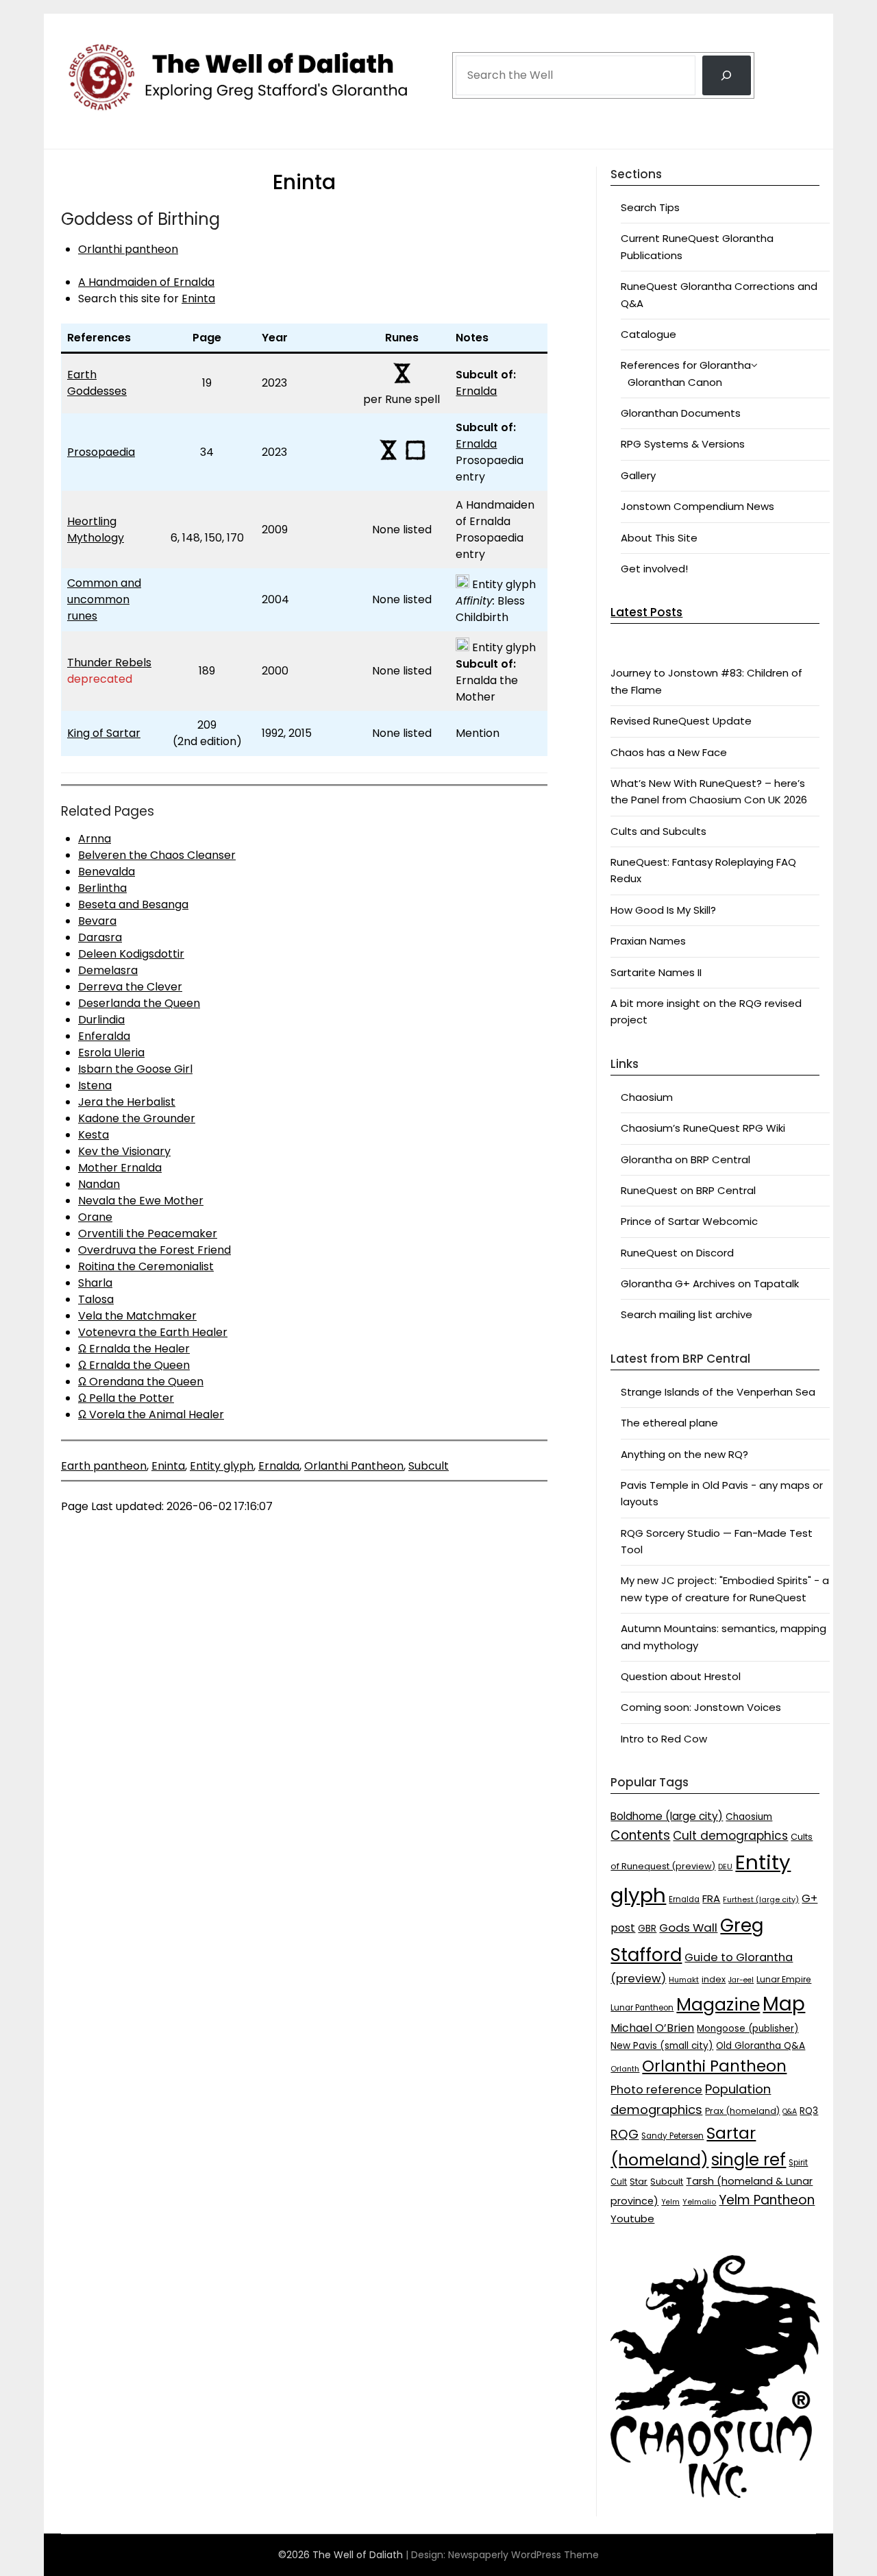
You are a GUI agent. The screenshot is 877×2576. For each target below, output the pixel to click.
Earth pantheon (104, 1466)
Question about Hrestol (681, 1676)
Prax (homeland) (742, 2111)
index (714, 1979)
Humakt (684, 1980)
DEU (725, 1867)
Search (473, 36)
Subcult (429, 1466)
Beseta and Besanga (133, 904)
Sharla (95, 1283)
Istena (95, 1085)
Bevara (97, 921)
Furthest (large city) (761, 1900)
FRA (711, 1898)
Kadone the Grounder (137, 1118)
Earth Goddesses (97, 383)
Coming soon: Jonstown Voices (701, 1707)
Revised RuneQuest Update (681, 721)
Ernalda (476, 391)
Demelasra (108, 970)
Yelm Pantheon (767, 2200)
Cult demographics (730, 1836)
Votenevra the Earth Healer (153, 1332)
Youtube (632, 2219)
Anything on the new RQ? (684, 1454)
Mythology (96, 538)
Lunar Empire (784, 1979)
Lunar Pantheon (642, 2008)
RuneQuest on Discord (677, 1253)
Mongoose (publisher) (748, 2029)
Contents (640, 1835)
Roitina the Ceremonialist (146, 1266)
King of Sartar (104, 733)
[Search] (727, 75)
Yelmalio (699, 2202)
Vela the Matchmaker (137, 1316)
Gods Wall (688, 1928)
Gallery (638, 475)
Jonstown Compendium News (697, 506)
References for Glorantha (686, 365)
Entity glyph (222, 1466)
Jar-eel (741, 1980)
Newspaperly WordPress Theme (523, 2555)
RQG (625, 2134)
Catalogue (649, 334)
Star (639, 2182)
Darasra (100, 937)
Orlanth (625, 2069)
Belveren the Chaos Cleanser (157, 855)
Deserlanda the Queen (139, 1003)
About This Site (659, 538)
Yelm (670, 2202)
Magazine (718, 2005)
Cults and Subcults (658, 831)
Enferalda (104, 1036)
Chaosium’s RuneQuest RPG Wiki (703, 1128)
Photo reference (656, 2090)
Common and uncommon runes (104, 599)
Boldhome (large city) (667, 1816)
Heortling (92, 521)
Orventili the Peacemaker (148, 1234)
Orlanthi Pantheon (354, 1466)
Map (784, 2004)
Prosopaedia (101, 452)
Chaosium (647, 1097)
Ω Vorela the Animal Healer (151, 1414)
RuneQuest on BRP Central (688, 1190)
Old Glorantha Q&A (761, 2046)
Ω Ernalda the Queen (134, 1365)
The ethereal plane (669, 1423)
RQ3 (809, 2111)
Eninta (198, 299)
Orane (95, 1217)
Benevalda (107, 872)
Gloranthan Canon (675, 382)
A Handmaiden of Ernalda (146, 282)
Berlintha (102, 888)
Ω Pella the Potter (126, 1398)
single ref (749, 2160)
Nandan (99, 1184)
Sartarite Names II (656, 972)
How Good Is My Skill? (663, 910)
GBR (647, 1929)
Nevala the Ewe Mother (141, 1201)
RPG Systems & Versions (683, 444)
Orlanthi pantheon (128, 249)
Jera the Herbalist (127, 1102)
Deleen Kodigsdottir (131, 954)
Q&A (790, 2112)
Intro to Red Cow (664, 1739)
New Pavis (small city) (662, 2046)
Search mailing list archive (687, 1314)
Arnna (95, 839)
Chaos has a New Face (669, 752)
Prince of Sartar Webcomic (689, 1221)
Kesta (94, 1135)
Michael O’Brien (652, 2028)
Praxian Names (648, 941)
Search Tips (650, 207)
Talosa (96, 1299)
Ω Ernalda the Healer (134, 1349)
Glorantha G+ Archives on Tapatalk (710, 1284)
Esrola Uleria (111, 1053)
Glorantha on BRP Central (685, 1159)
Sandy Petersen (672, 2136)
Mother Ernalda (120, 1168)
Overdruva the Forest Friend (155, 1250)
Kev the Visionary (124, 1151)
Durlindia (101, 1020)
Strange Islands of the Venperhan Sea (718, 1392)
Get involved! (654, 569)
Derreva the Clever (130, 987)
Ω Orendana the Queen (141, 1382)
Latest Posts (646, 612)
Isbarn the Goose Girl (135, 1069)
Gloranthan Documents (681, 413)
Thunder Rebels (109, 663)
